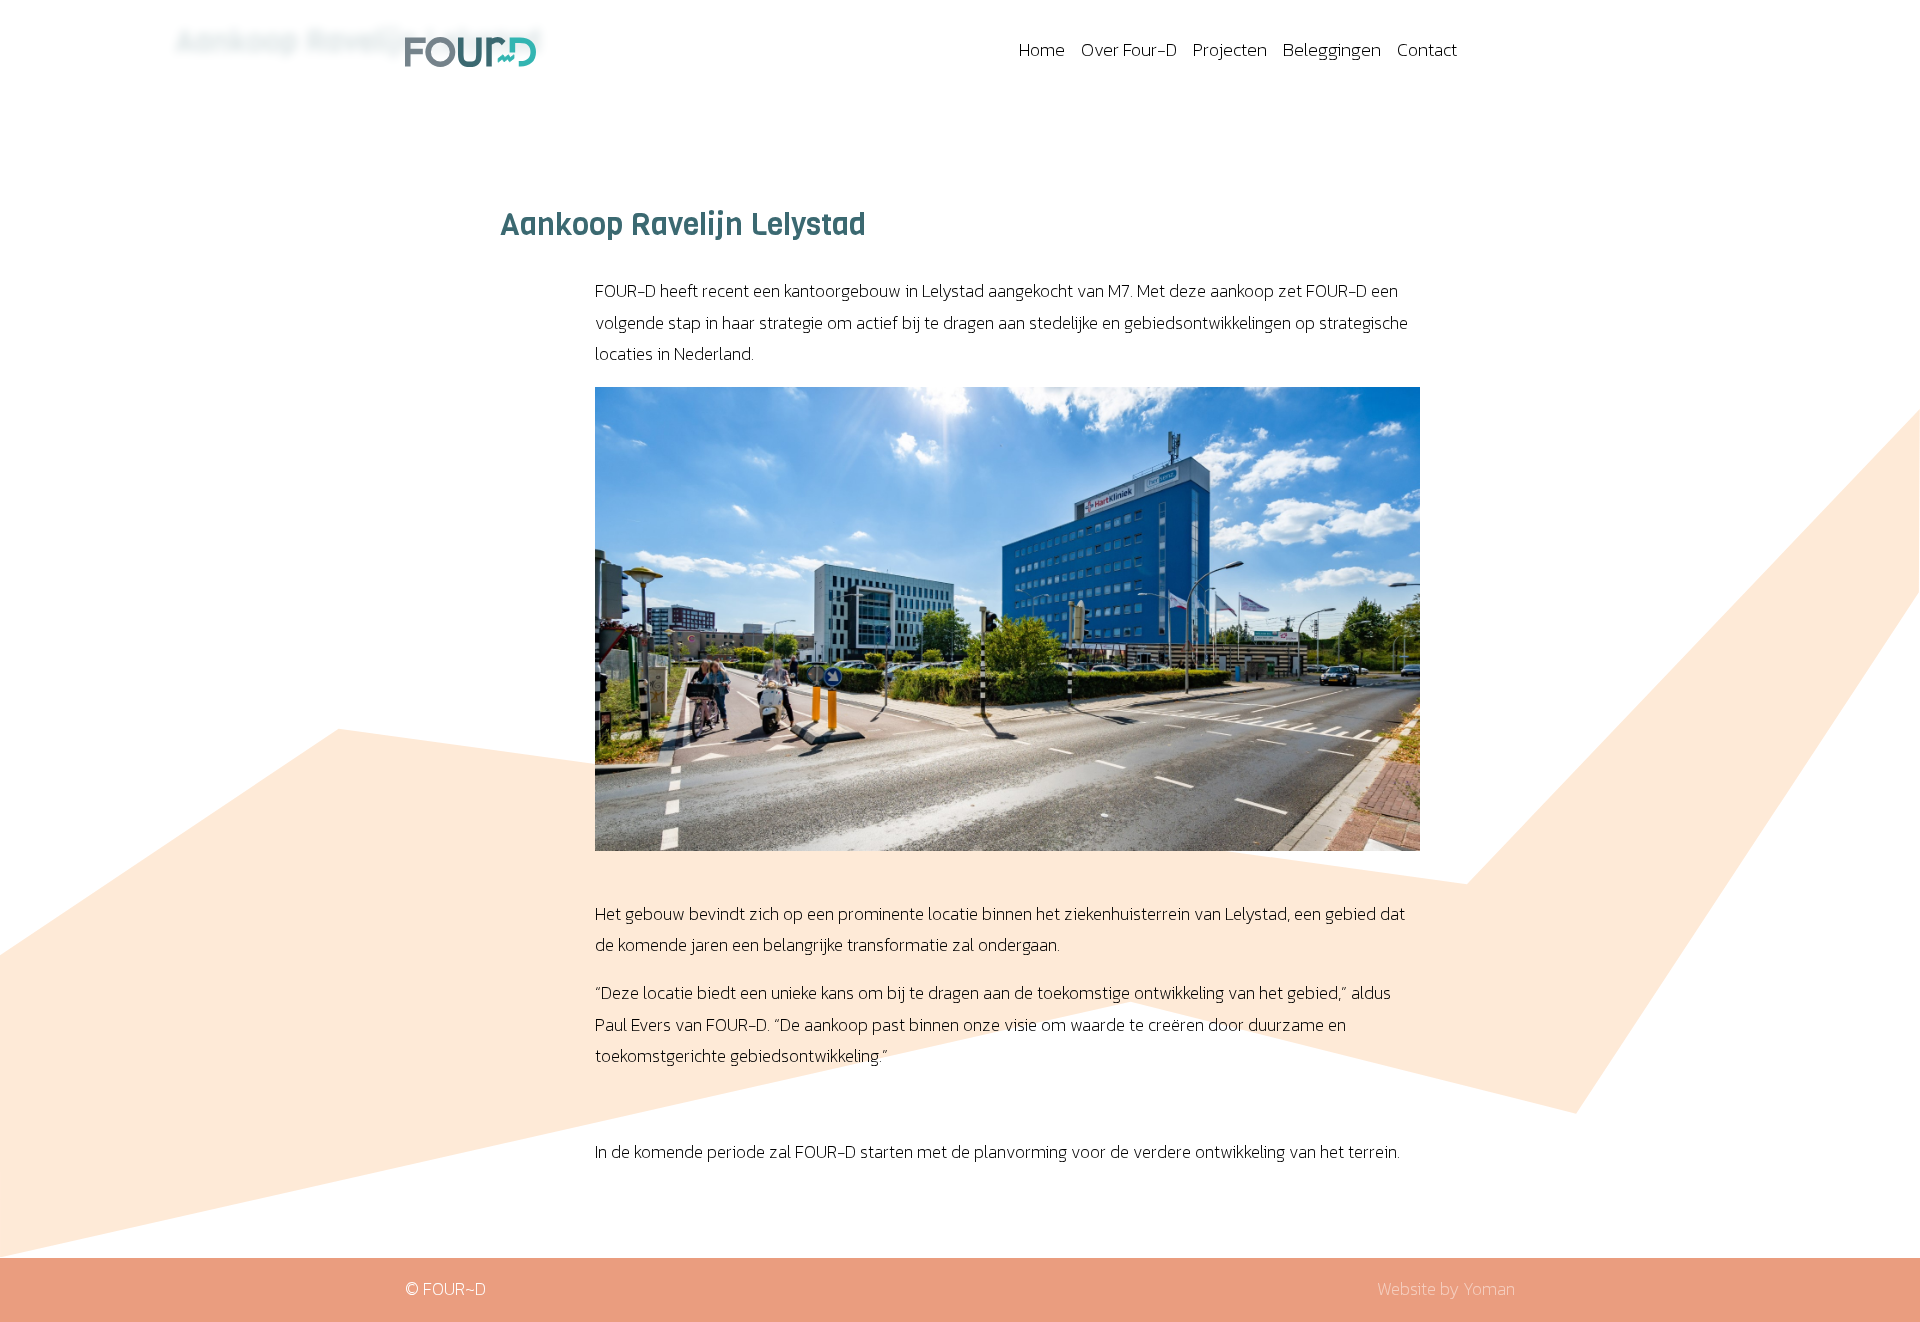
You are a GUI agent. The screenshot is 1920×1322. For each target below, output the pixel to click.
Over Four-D (1129, 49)
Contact (1427, 49)
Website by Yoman (1446, 1289)
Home (1042, 49)
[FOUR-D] (470, 50)
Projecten (1230, 49)
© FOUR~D (445, 1289)
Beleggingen (1332, 49)
